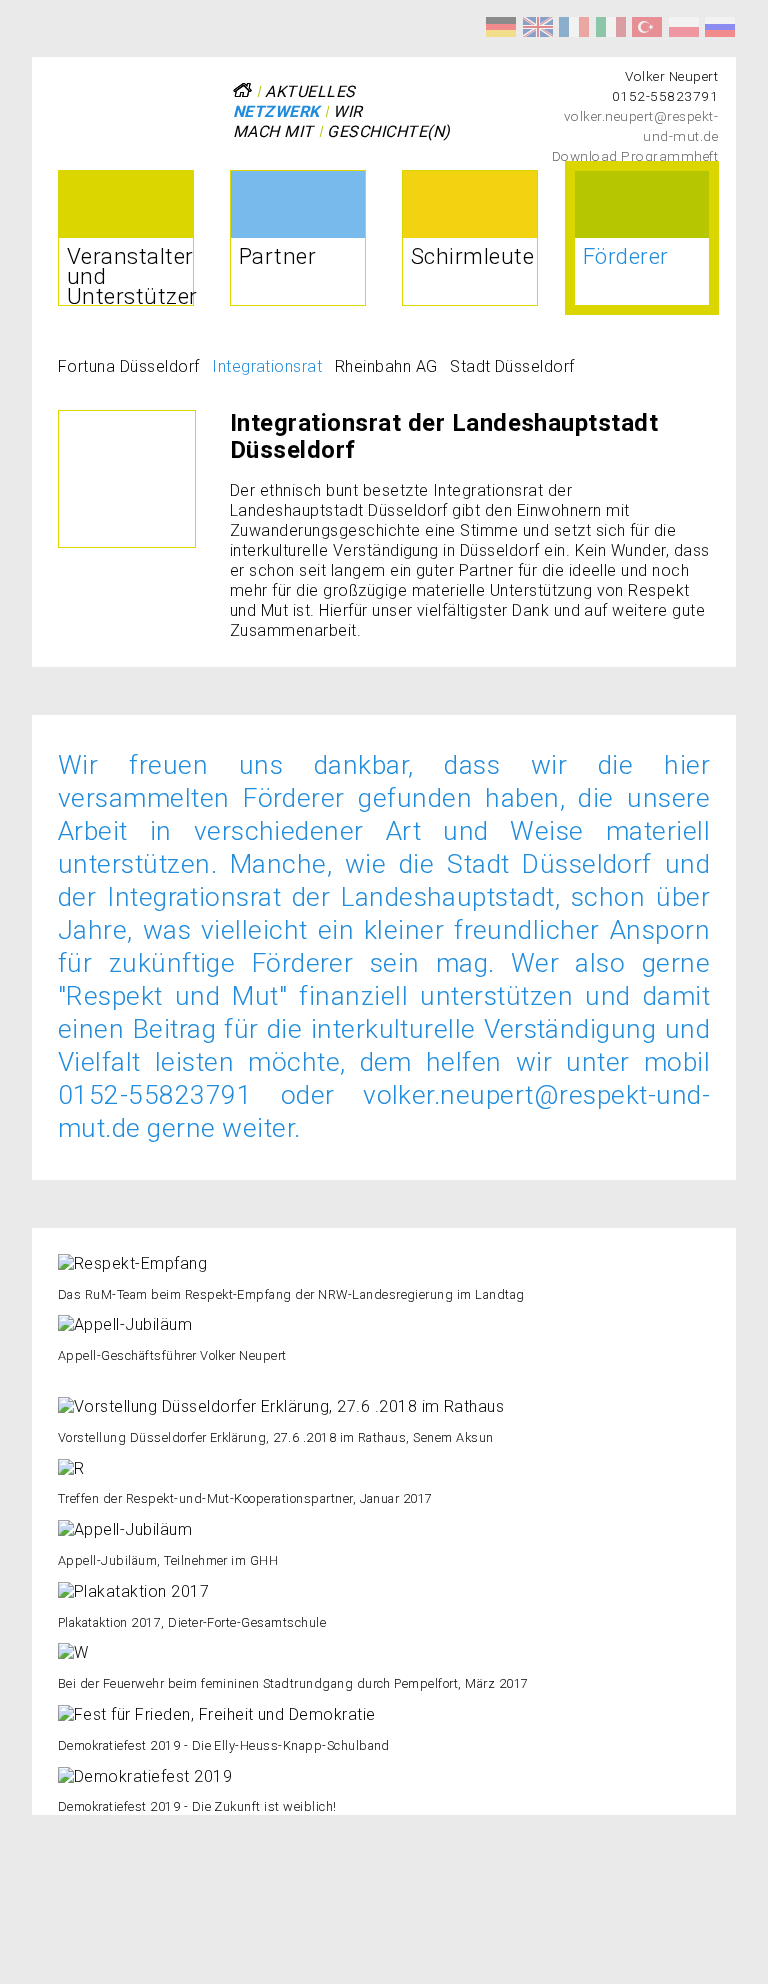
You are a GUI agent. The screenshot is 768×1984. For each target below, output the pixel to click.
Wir (347, 111)
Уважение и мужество (720, 27)
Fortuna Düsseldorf (129, 366)
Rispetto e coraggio (611, 27)
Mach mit (273, 131)
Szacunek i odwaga (684, 27)
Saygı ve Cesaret (647, 27)
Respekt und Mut (501, 27)
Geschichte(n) (388, 131)
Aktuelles (310, 91)
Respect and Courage (538, 27)
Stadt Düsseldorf (512, 366)
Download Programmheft (635, 156)
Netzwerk (276, 111)
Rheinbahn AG (386, 366)
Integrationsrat (267, 366)
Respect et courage (574, 27)
